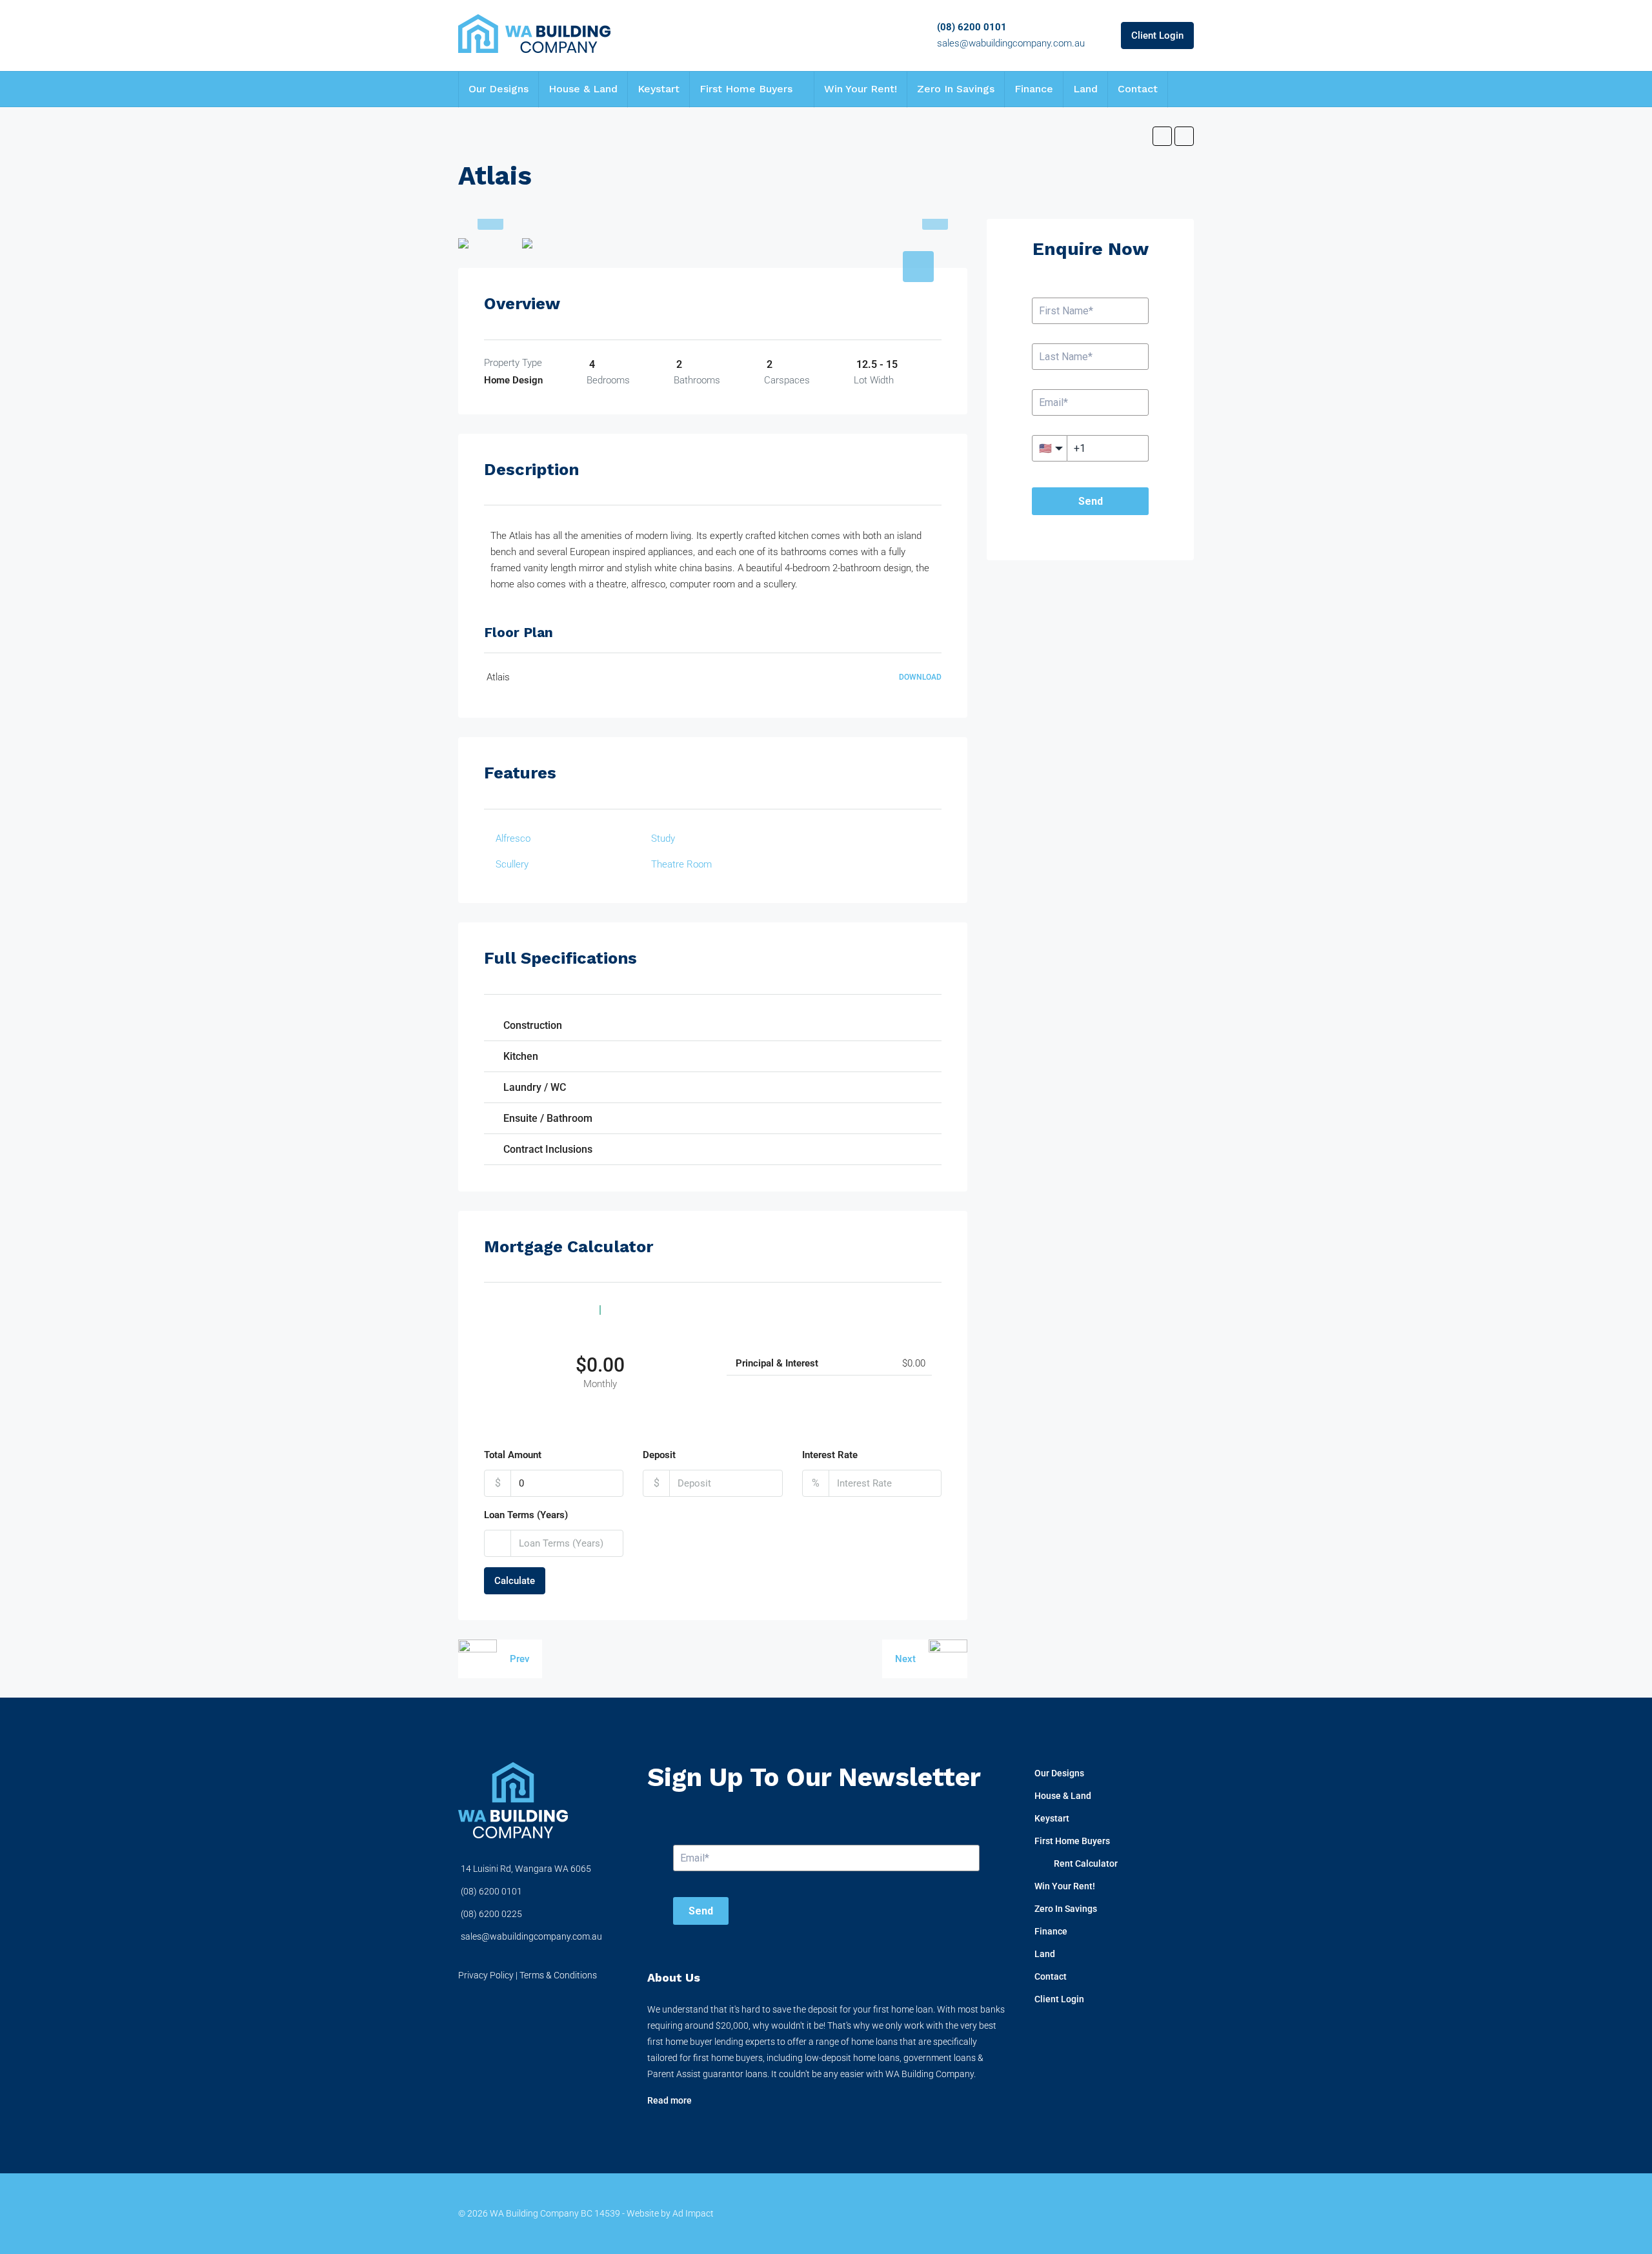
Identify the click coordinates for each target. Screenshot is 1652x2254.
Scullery (512, 864)
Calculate (515, 1581)
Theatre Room (681, 864)
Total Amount (513, 1455)
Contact (1138, 89)
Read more (670, 2100)
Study (663, 838)
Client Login (1157, 36)
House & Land (583, 89)
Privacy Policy (486, 1975)
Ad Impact (693, 2213)
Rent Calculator (1086, 1863)
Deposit (659, 1455)
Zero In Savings (956, 89)
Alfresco (513, 838)
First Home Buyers (746, 89)
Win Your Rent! (861, 89)
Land (1085, 89)
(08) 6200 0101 (972, 27)
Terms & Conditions (558, 1975)
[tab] (918, 267)
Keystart (659, 89)
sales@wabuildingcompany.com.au (1011, 43)
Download (920, 677)
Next (905, 1659)
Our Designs (499, 89)
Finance (1034, 89)
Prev (519, 1659)
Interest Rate (830, 1455)
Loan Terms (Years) (526, 1515)
